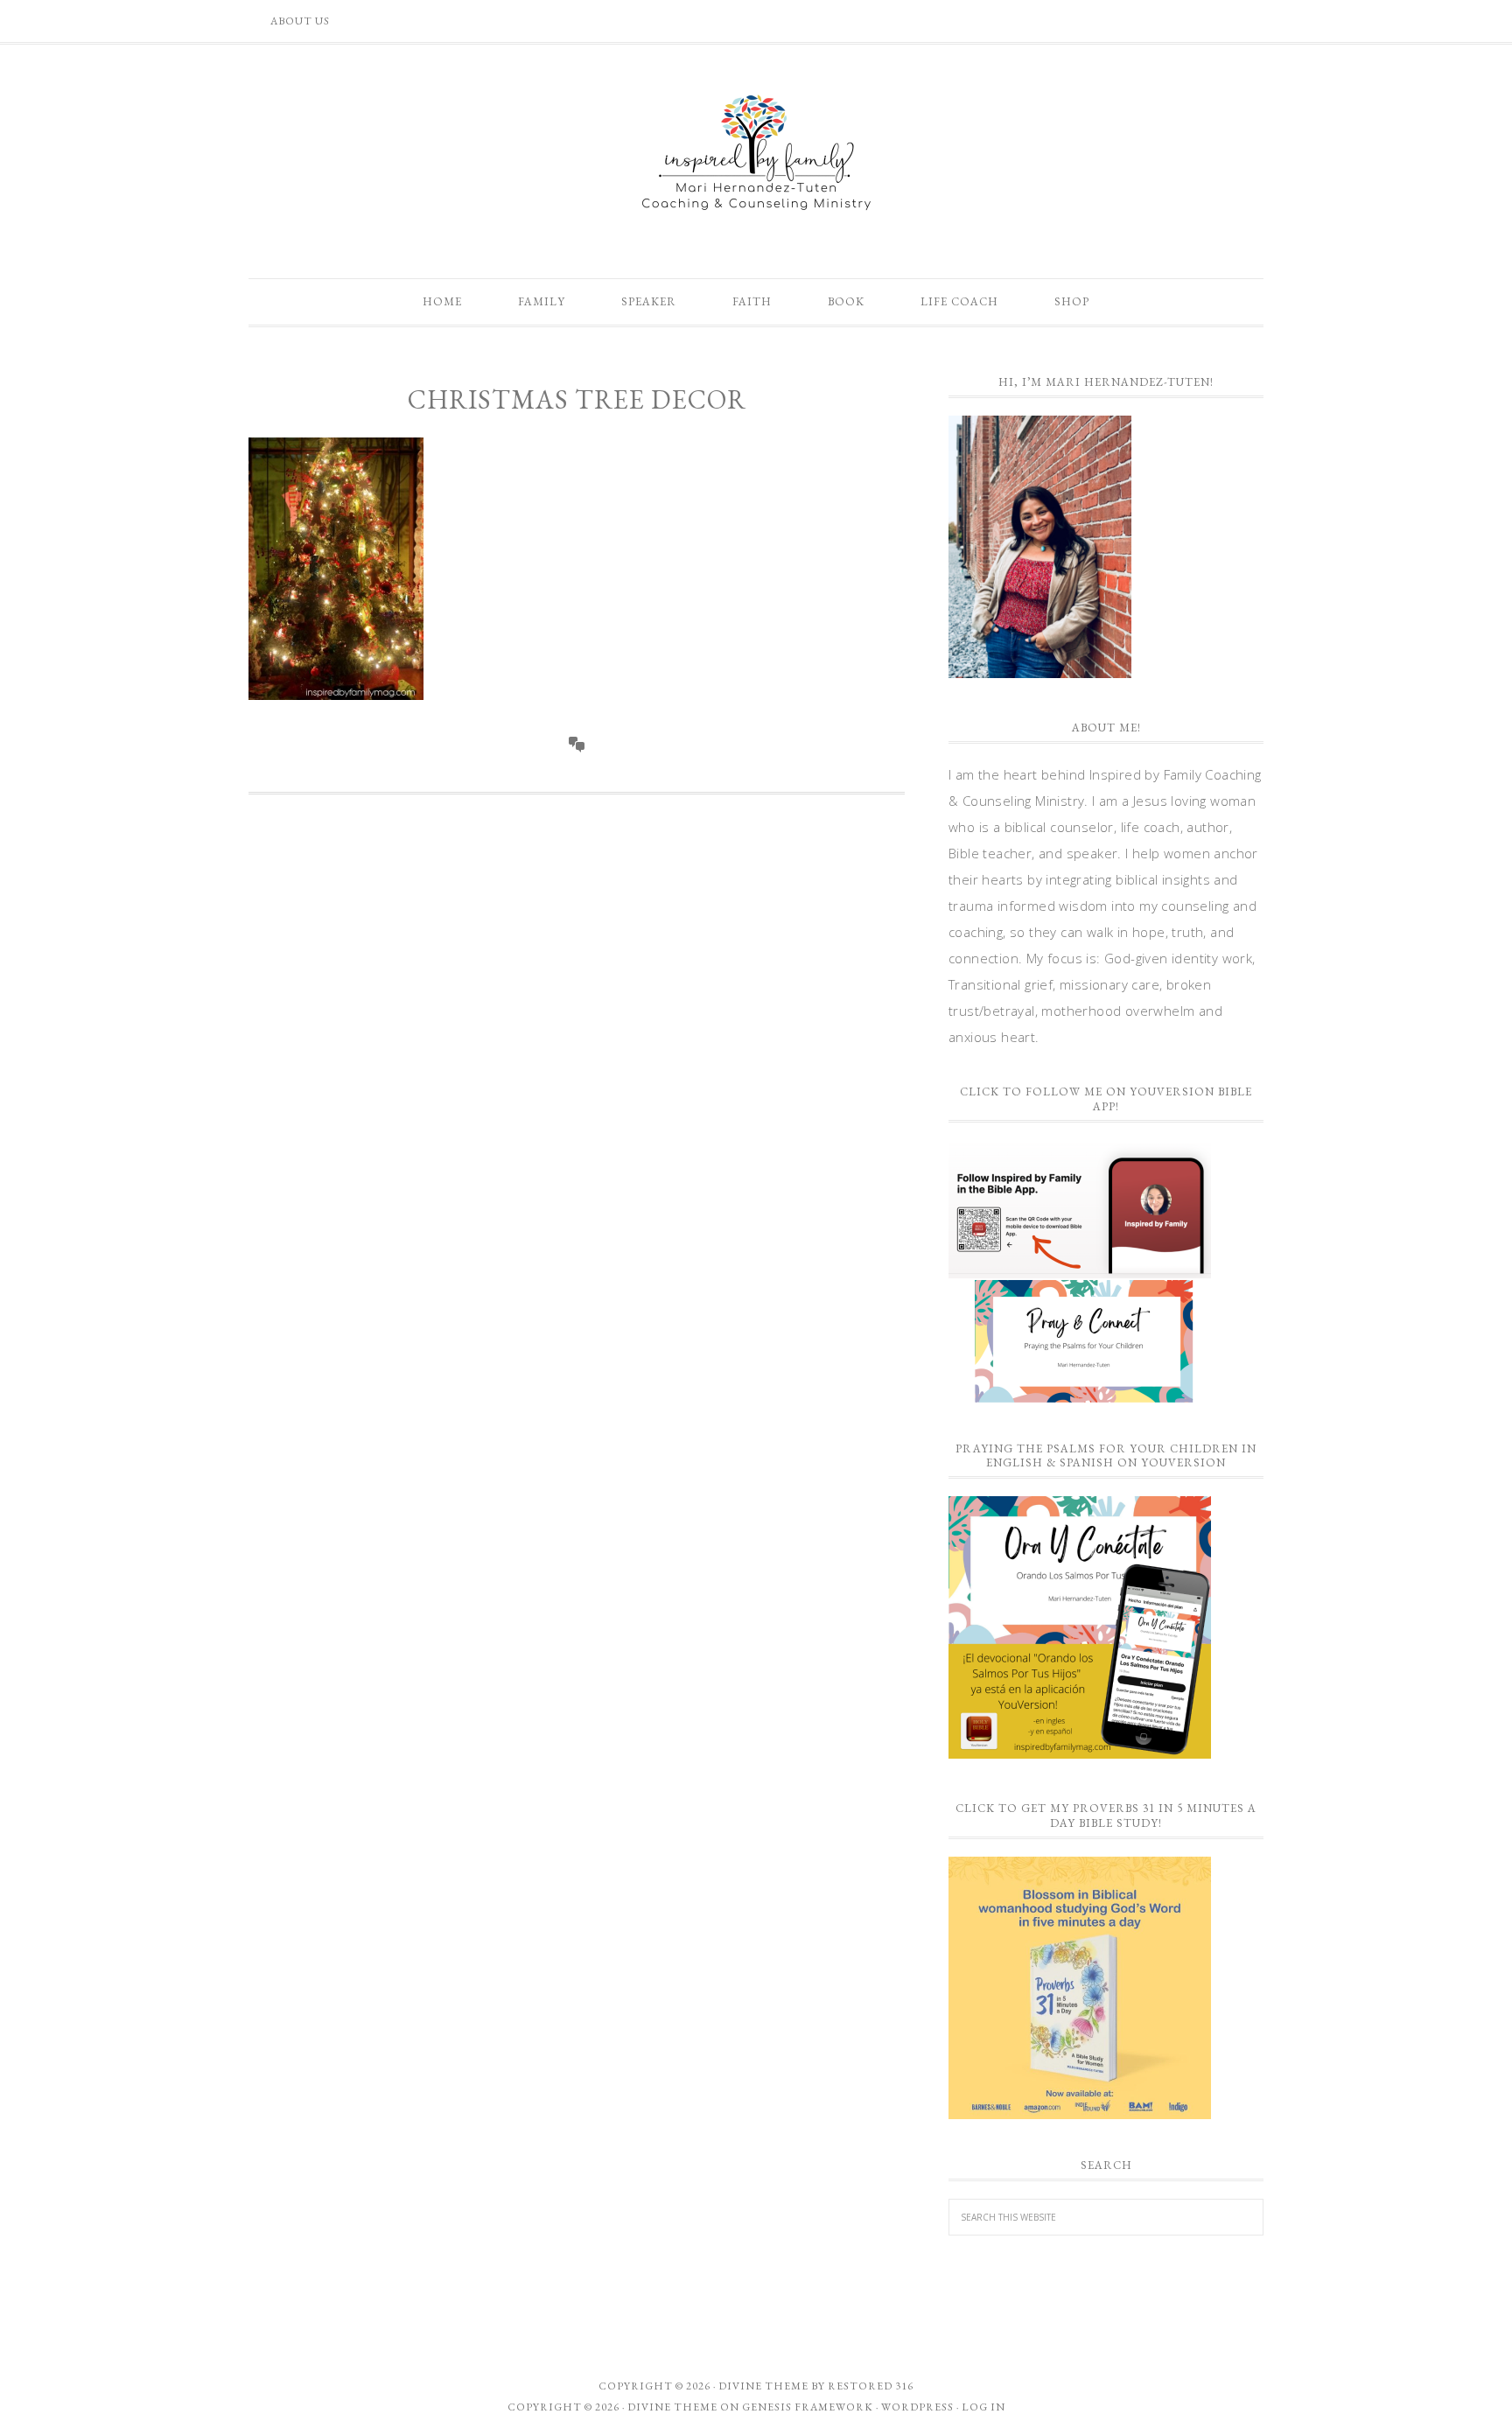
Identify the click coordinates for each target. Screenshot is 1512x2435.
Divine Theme (672, 2407)
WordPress (917, 2407)
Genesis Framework (808, 2407)
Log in (983, 2407)
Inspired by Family (756, 152)
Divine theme (763, 2386)
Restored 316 (871, 2386)
